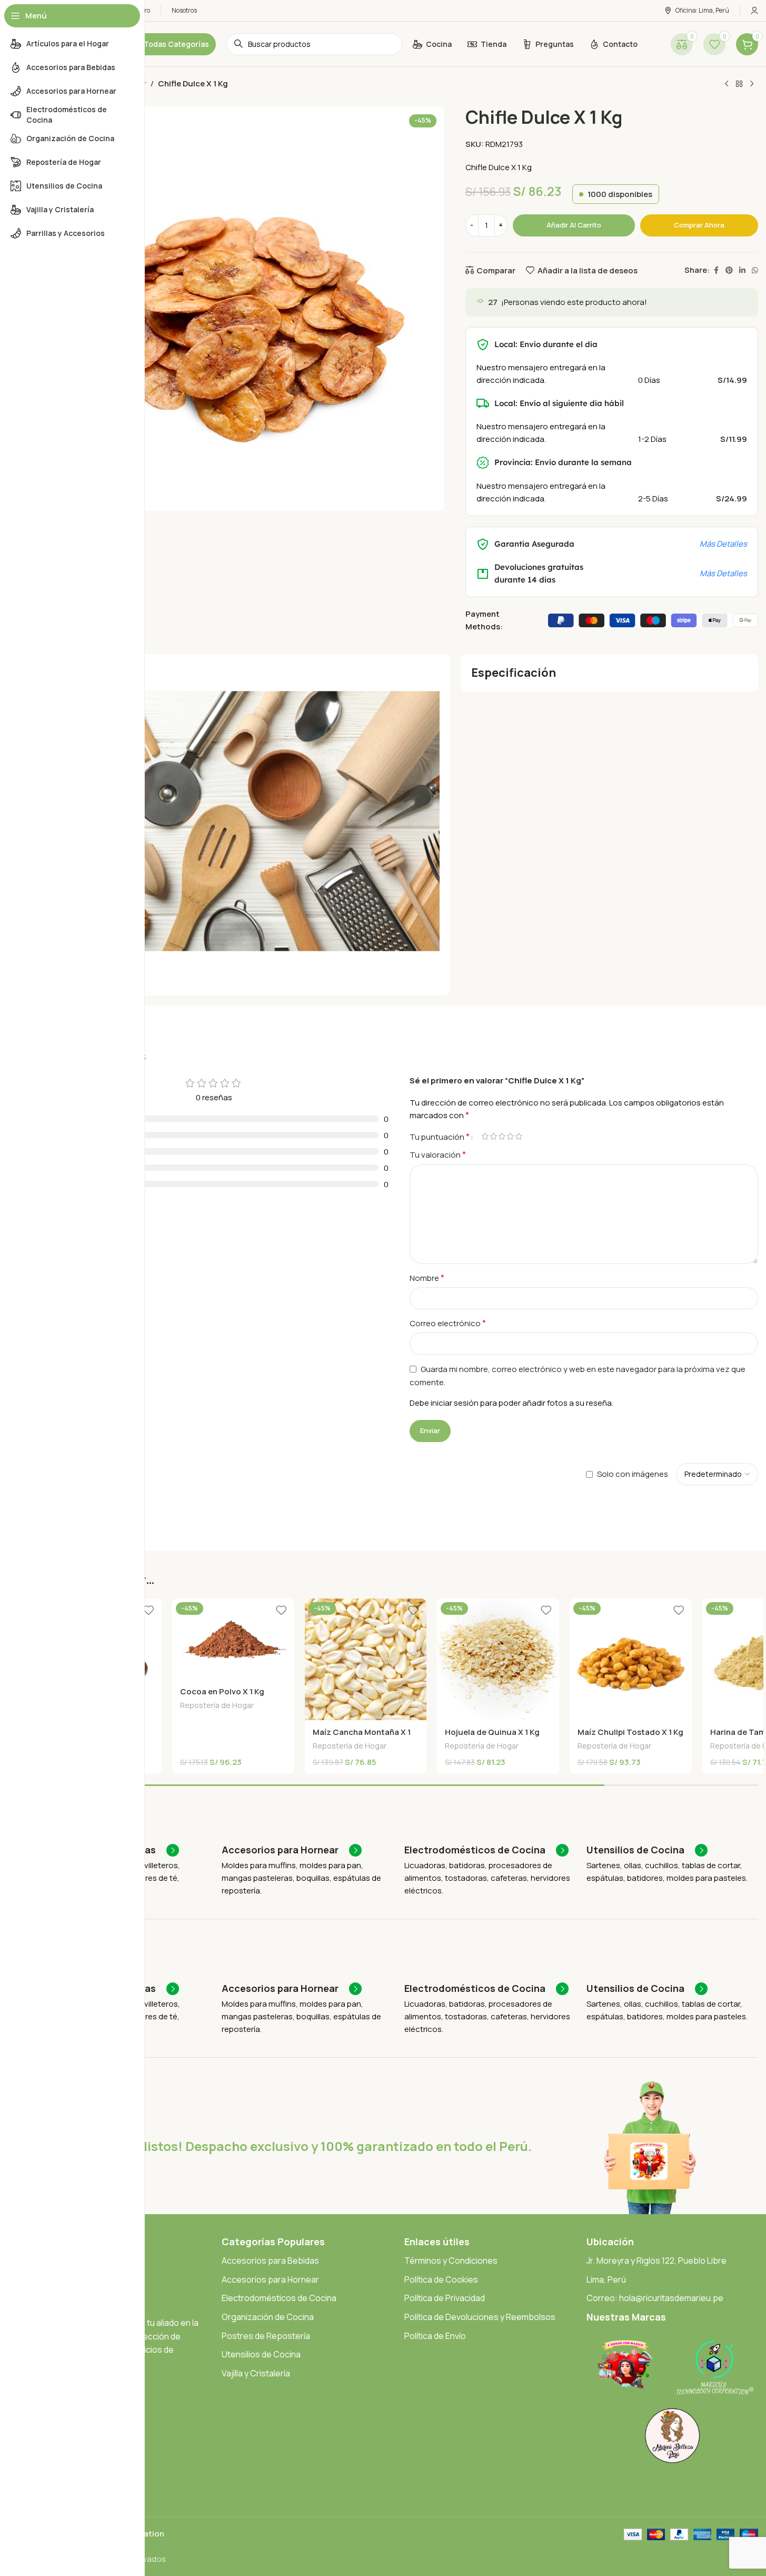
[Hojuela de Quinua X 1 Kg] (498, 1660)
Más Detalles (723, 544)
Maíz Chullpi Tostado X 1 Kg (630, 1732)
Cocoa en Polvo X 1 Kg (222, 1691)
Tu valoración (438, 1154)
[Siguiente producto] (752, 84)
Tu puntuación (440, 1137)
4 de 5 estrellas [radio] (511, 1136)
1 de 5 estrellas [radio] (485, 1136)
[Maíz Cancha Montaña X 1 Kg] (366, 1660)
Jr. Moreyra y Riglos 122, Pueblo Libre (656, 2261)
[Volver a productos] (739, 84)
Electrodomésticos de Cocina (279, 2298)
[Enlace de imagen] (625, 2364)
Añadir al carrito (574, 225)
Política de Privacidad (445, 2298)
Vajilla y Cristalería (256, 2373)
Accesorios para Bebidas (270, 2261)
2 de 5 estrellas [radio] (494, 1136)
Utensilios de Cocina (261, 2354)
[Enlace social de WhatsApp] (755, 270)
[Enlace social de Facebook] (716, 270)
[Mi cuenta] (754, 11)
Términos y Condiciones (451, 2261)
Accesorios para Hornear (270, 2279)
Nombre (427, 1278)
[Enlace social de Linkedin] (742, 270)
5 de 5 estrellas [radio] (519, 1136)
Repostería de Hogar (217, 1705)
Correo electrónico (448, 1323)
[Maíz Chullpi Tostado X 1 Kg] (631, 1660)
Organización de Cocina (268, 2317)
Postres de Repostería (266, 2336)
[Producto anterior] (727, 84)
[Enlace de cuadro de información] (292, 1850)
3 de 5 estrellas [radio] (502, 1136)
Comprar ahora (699, 225)
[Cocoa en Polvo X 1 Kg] (233, 1639)
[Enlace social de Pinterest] (729, 270)
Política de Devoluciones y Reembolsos (480, 2317)
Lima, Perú (606, 2279)
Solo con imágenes (633, 1474)
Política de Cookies (441, 2279)
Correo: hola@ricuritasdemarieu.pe (655, 2298)
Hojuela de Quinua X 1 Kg (492, 1732)
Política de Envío (435, 2336)
